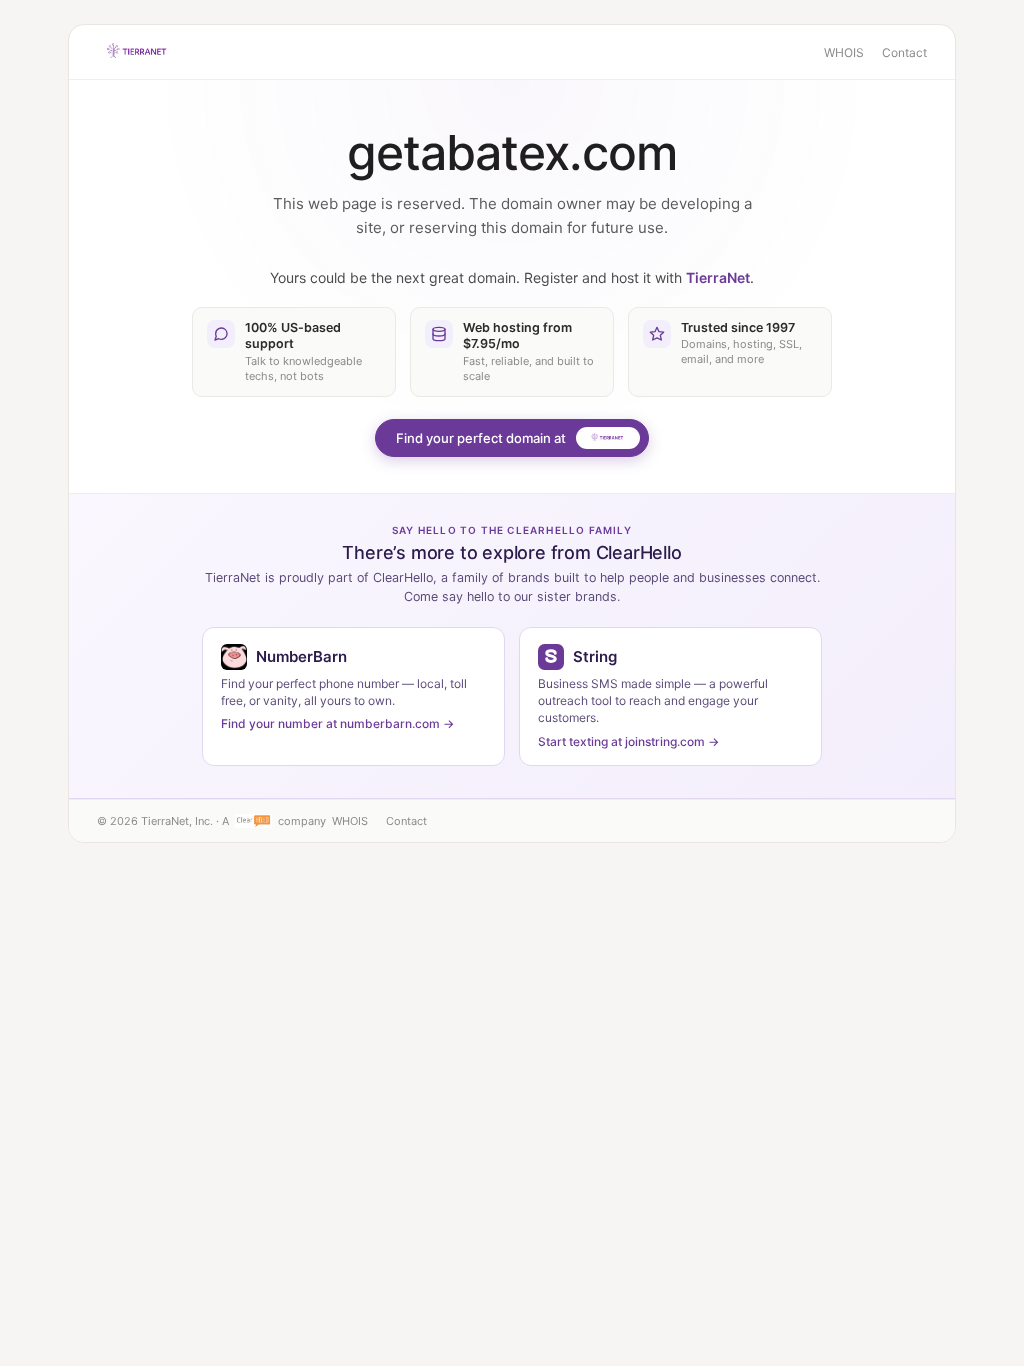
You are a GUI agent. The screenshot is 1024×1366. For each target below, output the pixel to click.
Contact (904, 52)
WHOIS (844, 52)
